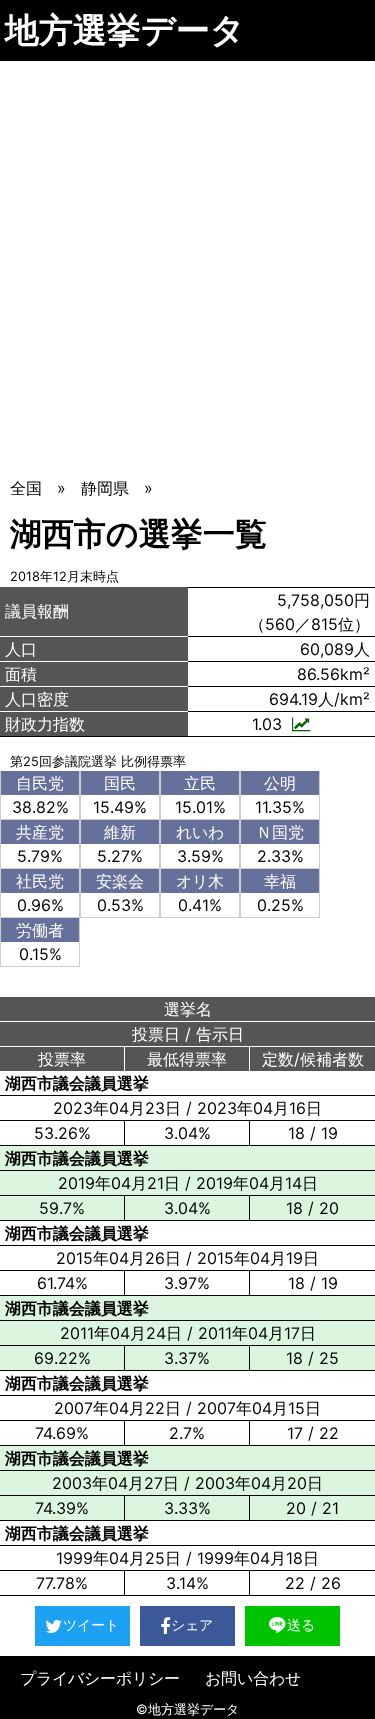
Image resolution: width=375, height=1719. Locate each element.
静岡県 (105, 488)
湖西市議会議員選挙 (77, 1083)
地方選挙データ (125, 29)
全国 (26, 488)
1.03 (267, 724)
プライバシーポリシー (100, 1678)
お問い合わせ (253, 1678)
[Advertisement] (187, 258)
